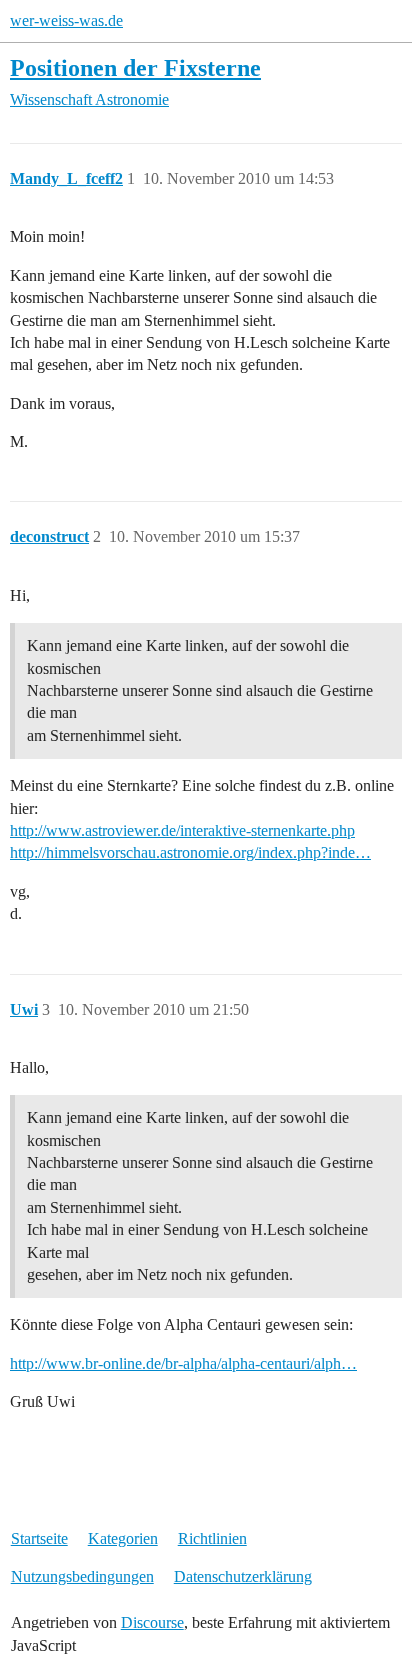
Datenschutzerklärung (243, 1576)
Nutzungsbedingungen (82, 1576)
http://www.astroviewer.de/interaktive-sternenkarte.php (182, 830)
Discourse (152, 1622)
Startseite (39, 1538)
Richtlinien (212, 1538)
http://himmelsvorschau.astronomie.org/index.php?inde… (190, 852)
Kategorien (123, 1538)
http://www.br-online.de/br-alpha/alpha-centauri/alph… (183, 1363)
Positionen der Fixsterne (135, 67)
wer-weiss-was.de (66, 20)
